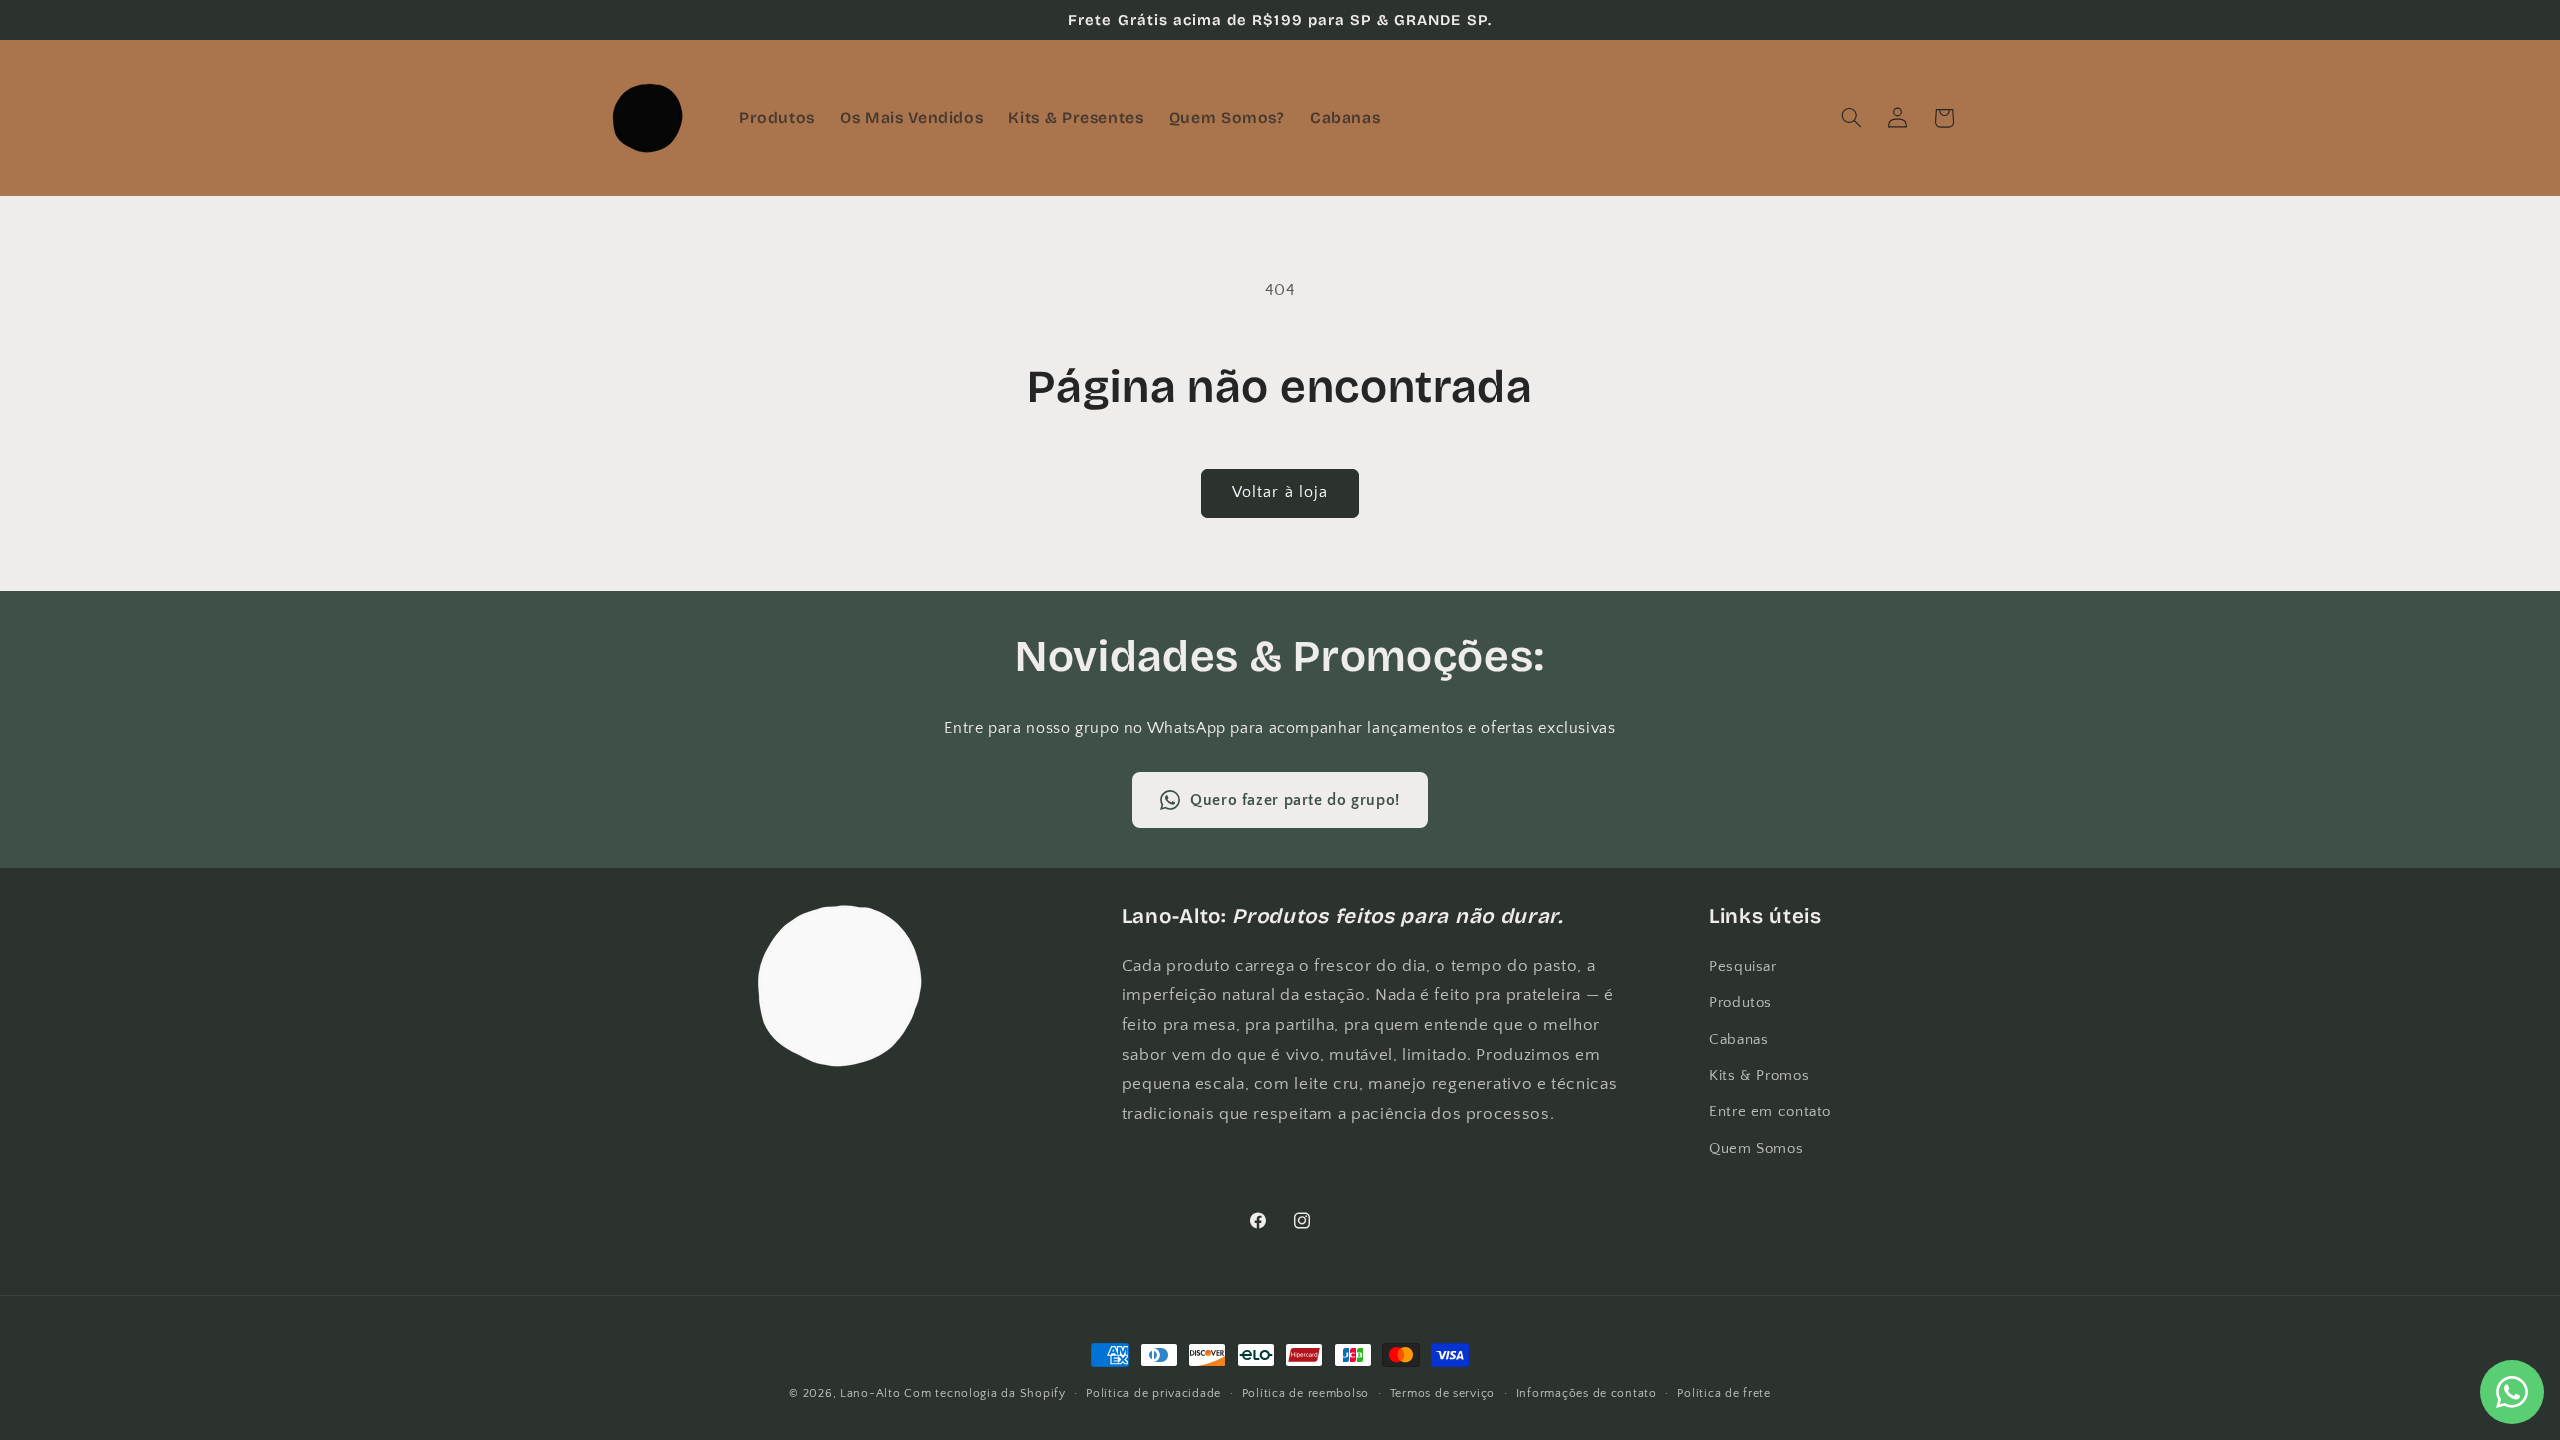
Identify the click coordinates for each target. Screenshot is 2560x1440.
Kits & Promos (1759, 1076)
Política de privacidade (1153, 1393)
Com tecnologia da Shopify (984, 1393)
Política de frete (1724, 1393)
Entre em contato (1770, 1112)
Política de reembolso (1305, 1393)
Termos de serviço (1443, 1393)
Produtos (1740, 1003)
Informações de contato (1586, 1393)
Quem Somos (1756, 1149)
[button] (1851, 118)
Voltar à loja (1280, 492)
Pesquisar (1743, 967)
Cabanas (1738, 1040)
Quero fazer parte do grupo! (1295, 800)
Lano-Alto (870, 1393)
